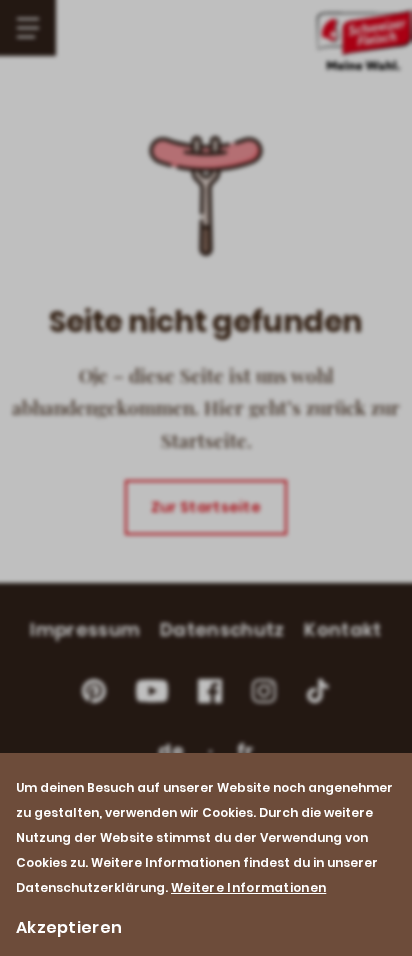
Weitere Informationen (248, 887)
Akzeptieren (69, 927)
